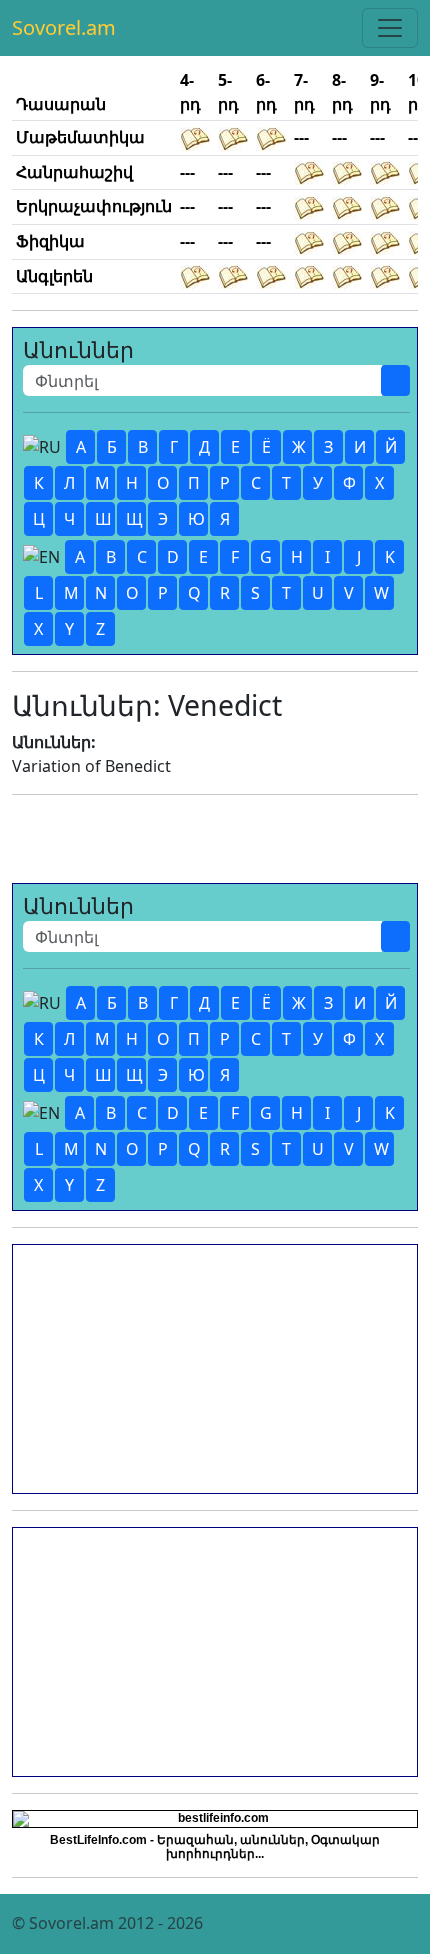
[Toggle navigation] (390, 28)
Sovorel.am (64, 27)
